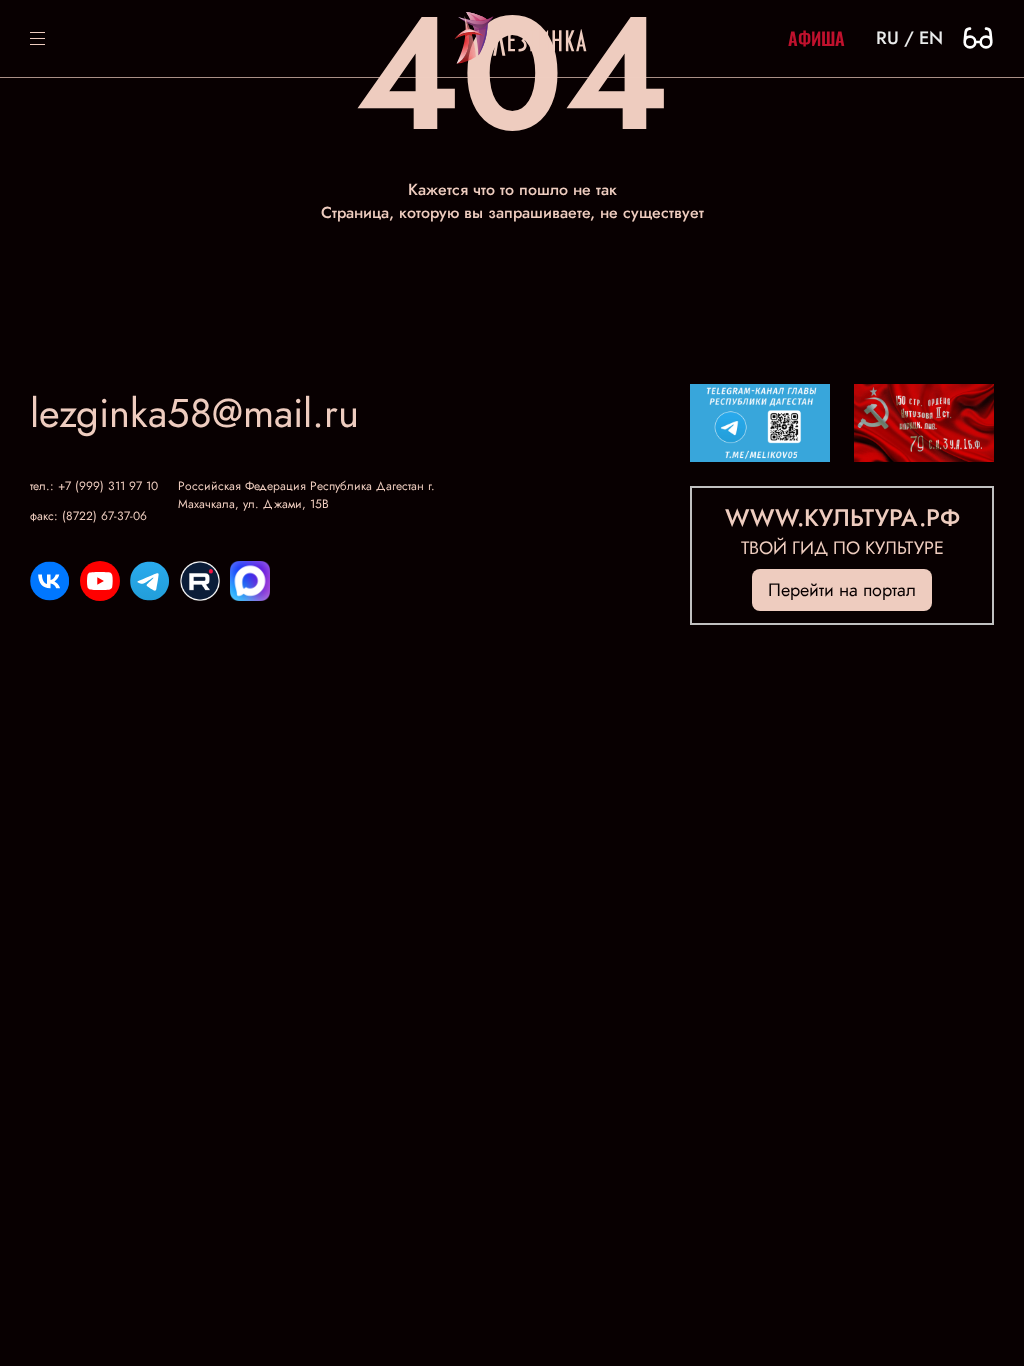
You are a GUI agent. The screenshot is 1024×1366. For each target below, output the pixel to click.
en (931, 38)
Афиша (816, 38)
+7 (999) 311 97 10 (108, 486)
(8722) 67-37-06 (104, 516)
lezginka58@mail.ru (194, 413)
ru (887, 38)
